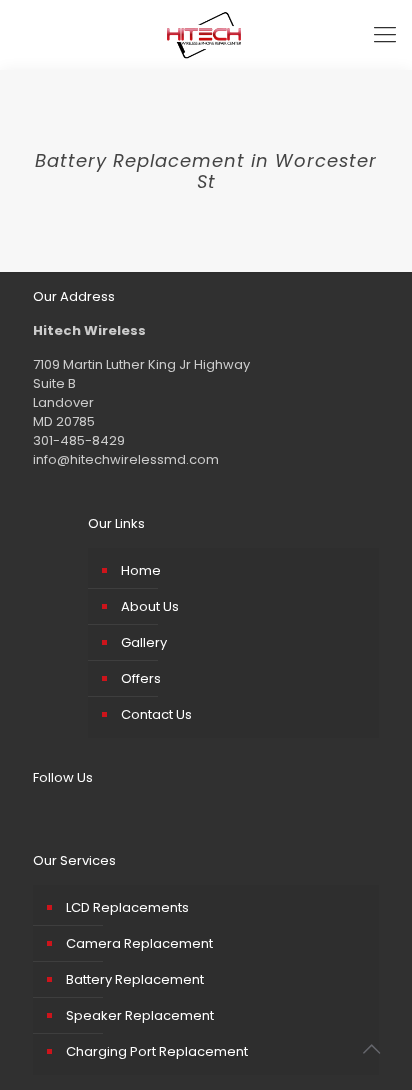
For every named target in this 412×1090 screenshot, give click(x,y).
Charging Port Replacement (157, 1051)
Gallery (144, 642)
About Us (150, 606)
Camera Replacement (139, 943)
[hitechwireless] (206, 35)
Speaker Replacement (140, 1015)
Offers (141, 678)
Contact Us (156, 714)
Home (141, 570)
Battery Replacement (135, 979)
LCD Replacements (127, 907)
